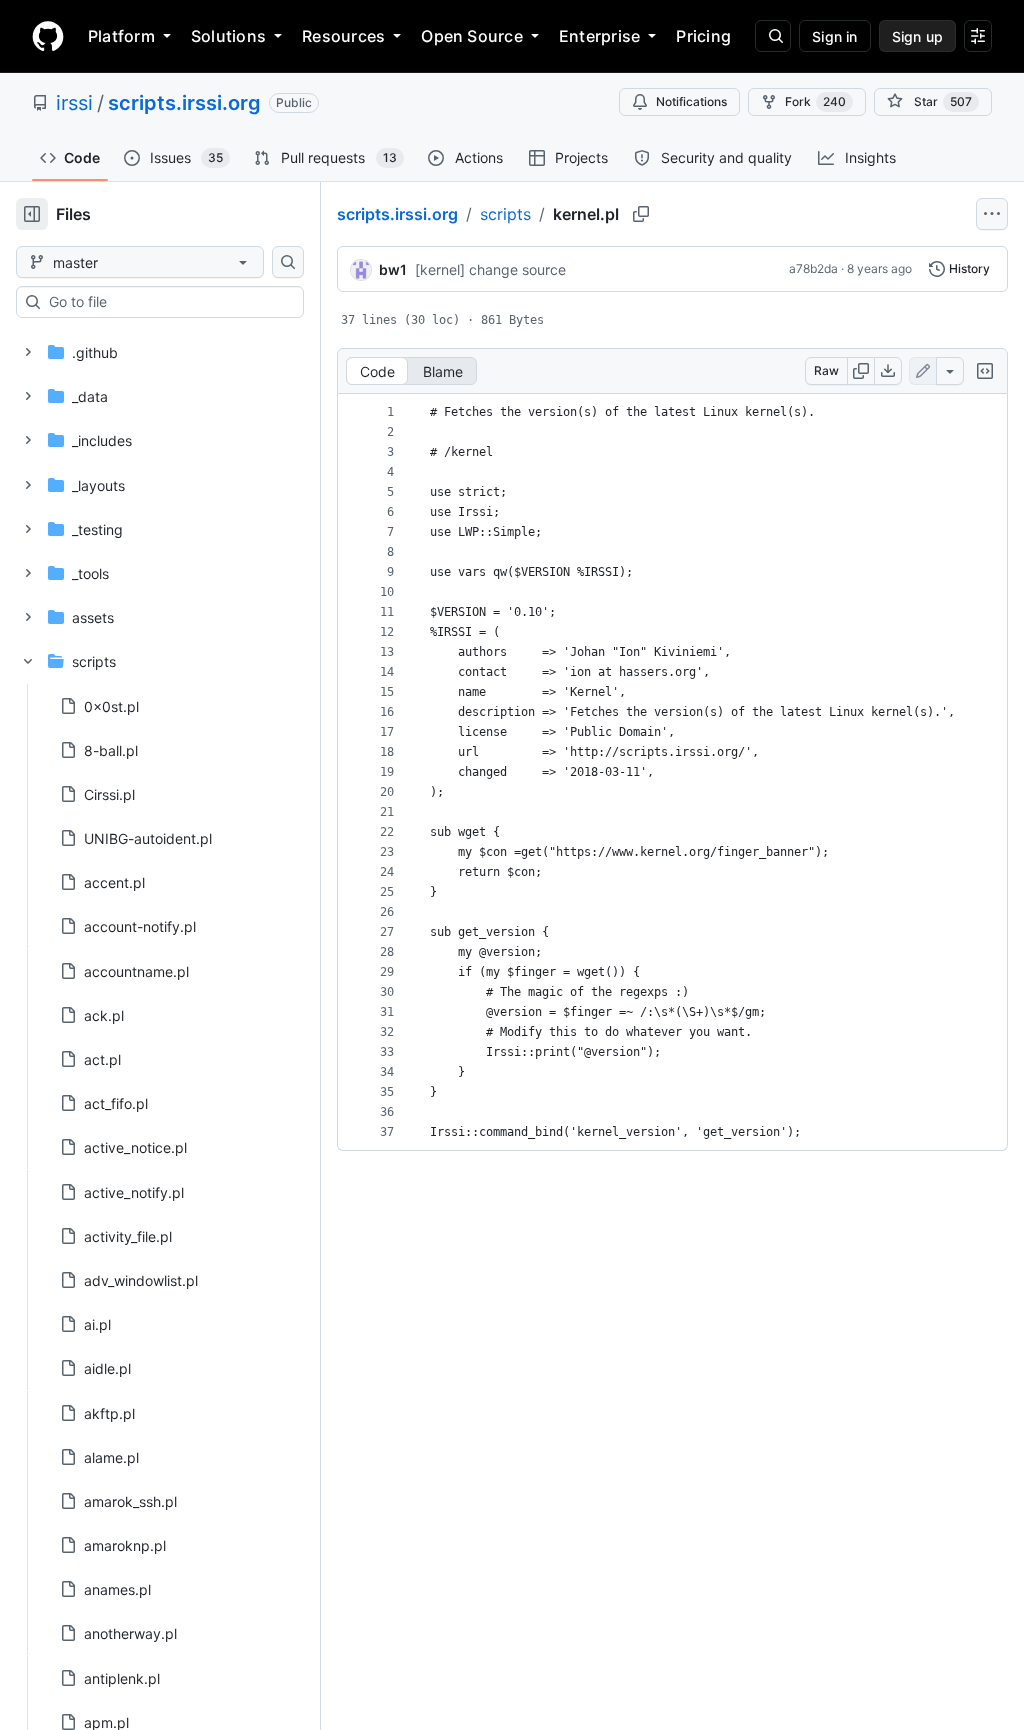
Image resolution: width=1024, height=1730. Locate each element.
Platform (121, 36)
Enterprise (599, 36)
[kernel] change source (490, 269)
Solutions (228, 36)
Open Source (472, 36)
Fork (815, 101)
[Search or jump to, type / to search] (773, 36)
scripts (505, 214)
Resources (343, 36)
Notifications (691, 101)
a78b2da (813, 268)
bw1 (393, 269)
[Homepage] (48, 36)
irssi (74, 103)
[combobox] (168, 302)
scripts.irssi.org (184, 103)
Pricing (703, 36)
